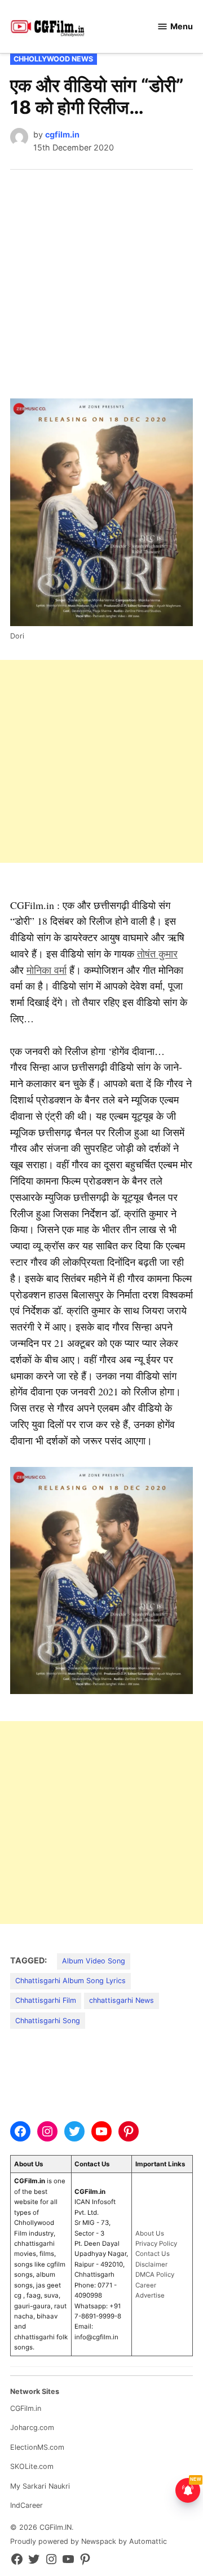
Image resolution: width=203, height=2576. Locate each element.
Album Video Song (94, 1961)
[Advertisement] (101, 277)
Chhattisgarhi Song (48, 2021)
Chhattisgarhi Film (46, 2000)
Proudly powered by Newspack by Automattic (89, 2541)
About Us (150, 2233)
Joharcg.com (32, 2428)
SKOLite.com (32, 2466)
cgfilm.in (62, 134)
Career (146, 2285)
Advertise (150, 2295)
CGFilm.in (26, 2408)
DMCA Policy (155, 2274)
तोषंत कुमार (157, 954)
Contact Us (153, 2254)
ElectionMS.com (37, 2447)
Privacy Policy (156, 2244)
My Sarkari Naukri (40, 2486)
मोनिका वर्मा (47, 970)
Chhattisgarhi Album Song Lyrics (70, 1981)
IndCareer (27, 2505)
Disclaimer (151, 2264)
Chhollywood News (53, 59)
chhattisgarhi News (122, 2000)
